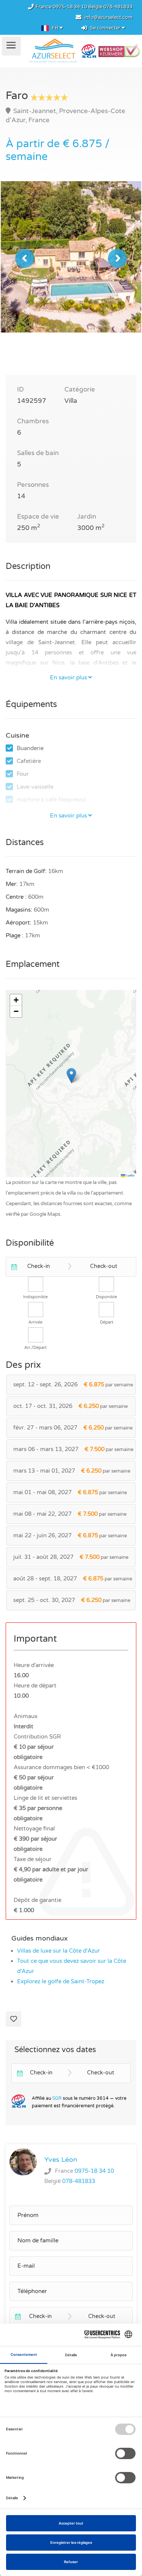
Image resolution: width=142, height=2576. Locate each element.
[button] (71, 1076)
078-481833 (118, 7)
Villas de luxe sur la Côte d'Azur (59, 1951)
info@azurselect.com (108, 17)
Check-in (39, 1266)
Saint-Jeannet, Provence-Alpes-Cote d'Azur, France (66, 116)
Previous (25, 258)
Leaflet (130, 1175)
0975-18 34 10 (70, 7)
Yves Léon (61, 2160)
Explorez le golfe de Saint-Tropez (61, 1981)
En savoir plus (69, 677)
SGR (57, 2098)
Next (117, 258)
